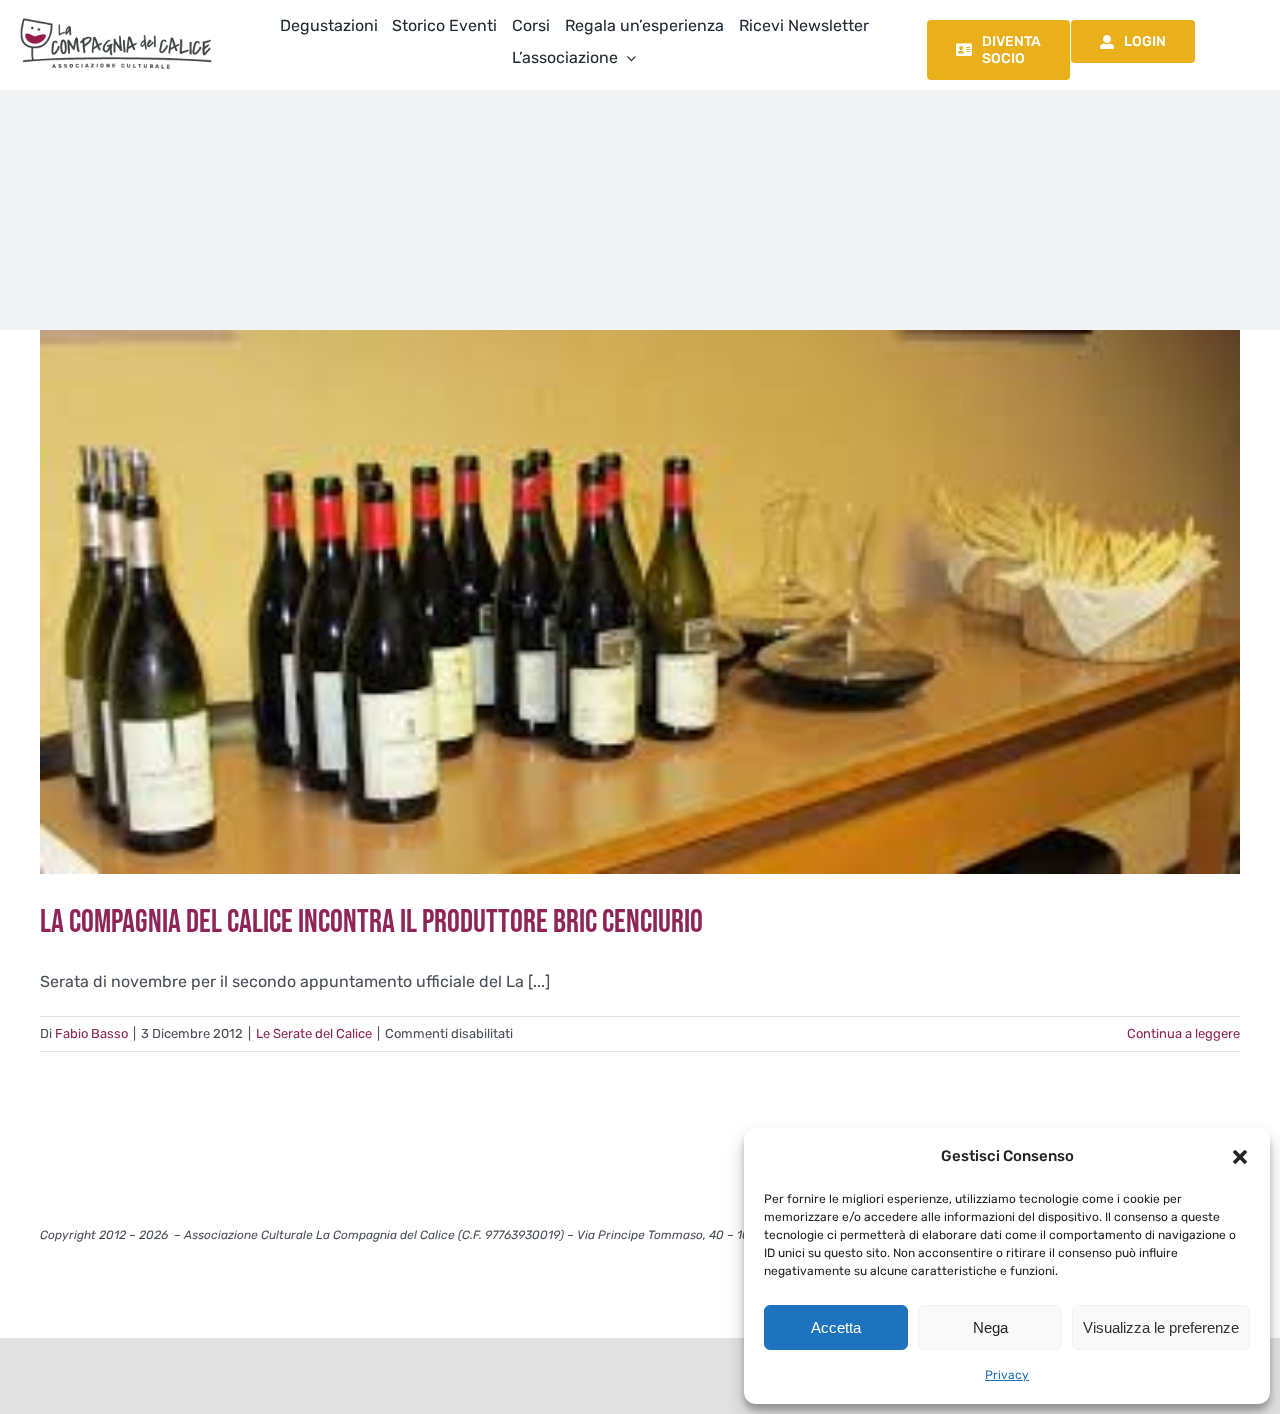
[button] (1240, 1157)
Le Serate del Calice (314, 1033)
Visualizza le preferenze (1161, 1327)
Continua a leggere (1183, 1033)
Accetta (836, 1327)
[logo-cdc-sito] (116, 17)
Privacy (1007, 1375)
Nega (990, 1327)
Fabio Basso (91, 1033)
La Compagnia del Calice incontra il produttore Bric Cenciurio (371, 922)
